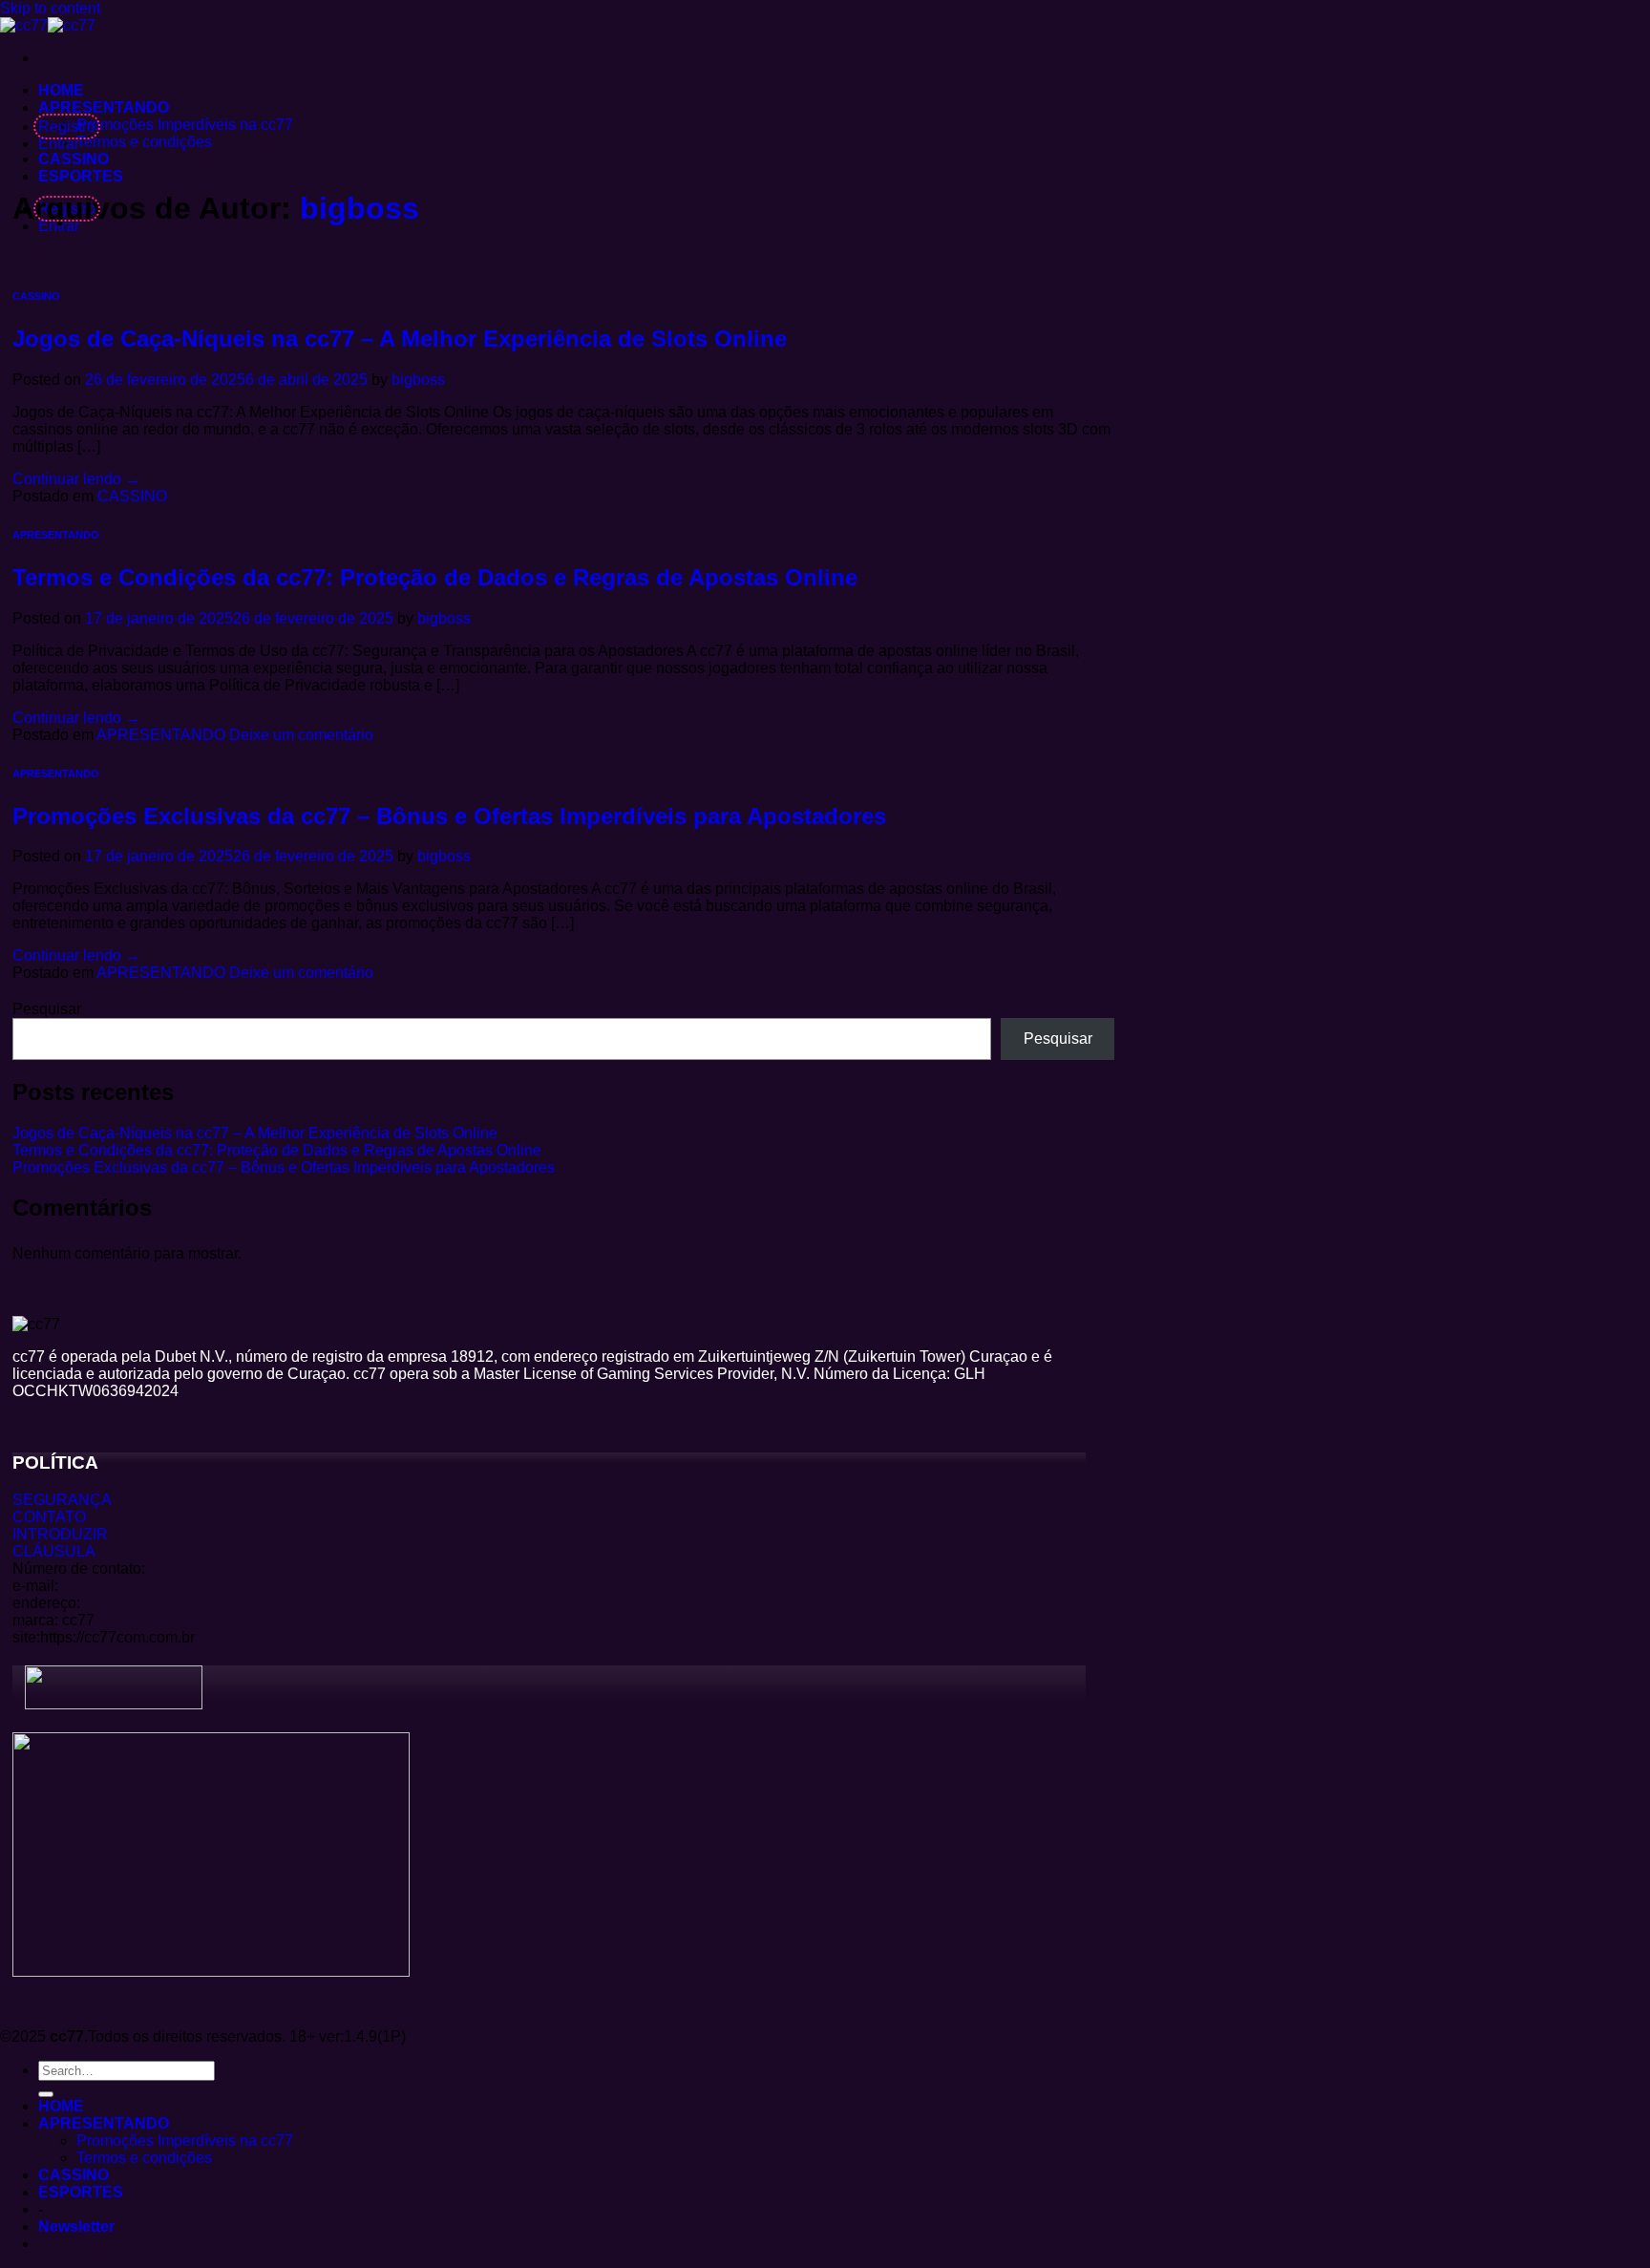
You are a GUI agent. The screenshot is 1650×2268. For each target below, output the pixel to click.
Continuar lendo (76, 479)
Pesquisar (47, 1009)
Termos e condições (144, 142)
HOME (61, 90)
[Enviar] (46, 2094)
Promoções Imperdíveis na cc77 (185, 125)
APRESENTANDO (104, 107)
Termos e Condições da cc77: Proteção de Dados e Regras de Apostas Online (435, 577)
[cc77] (48, 25)
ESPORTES (81, 176)
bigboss (360, 208)
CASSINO (74, 159)
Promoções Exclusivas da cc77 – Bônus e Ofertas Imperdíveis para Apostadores (449, 816)
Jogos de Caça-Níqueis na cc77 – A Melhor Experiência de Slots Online (400, 339)
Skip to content (50, 8)
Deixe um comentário (301, 735)
